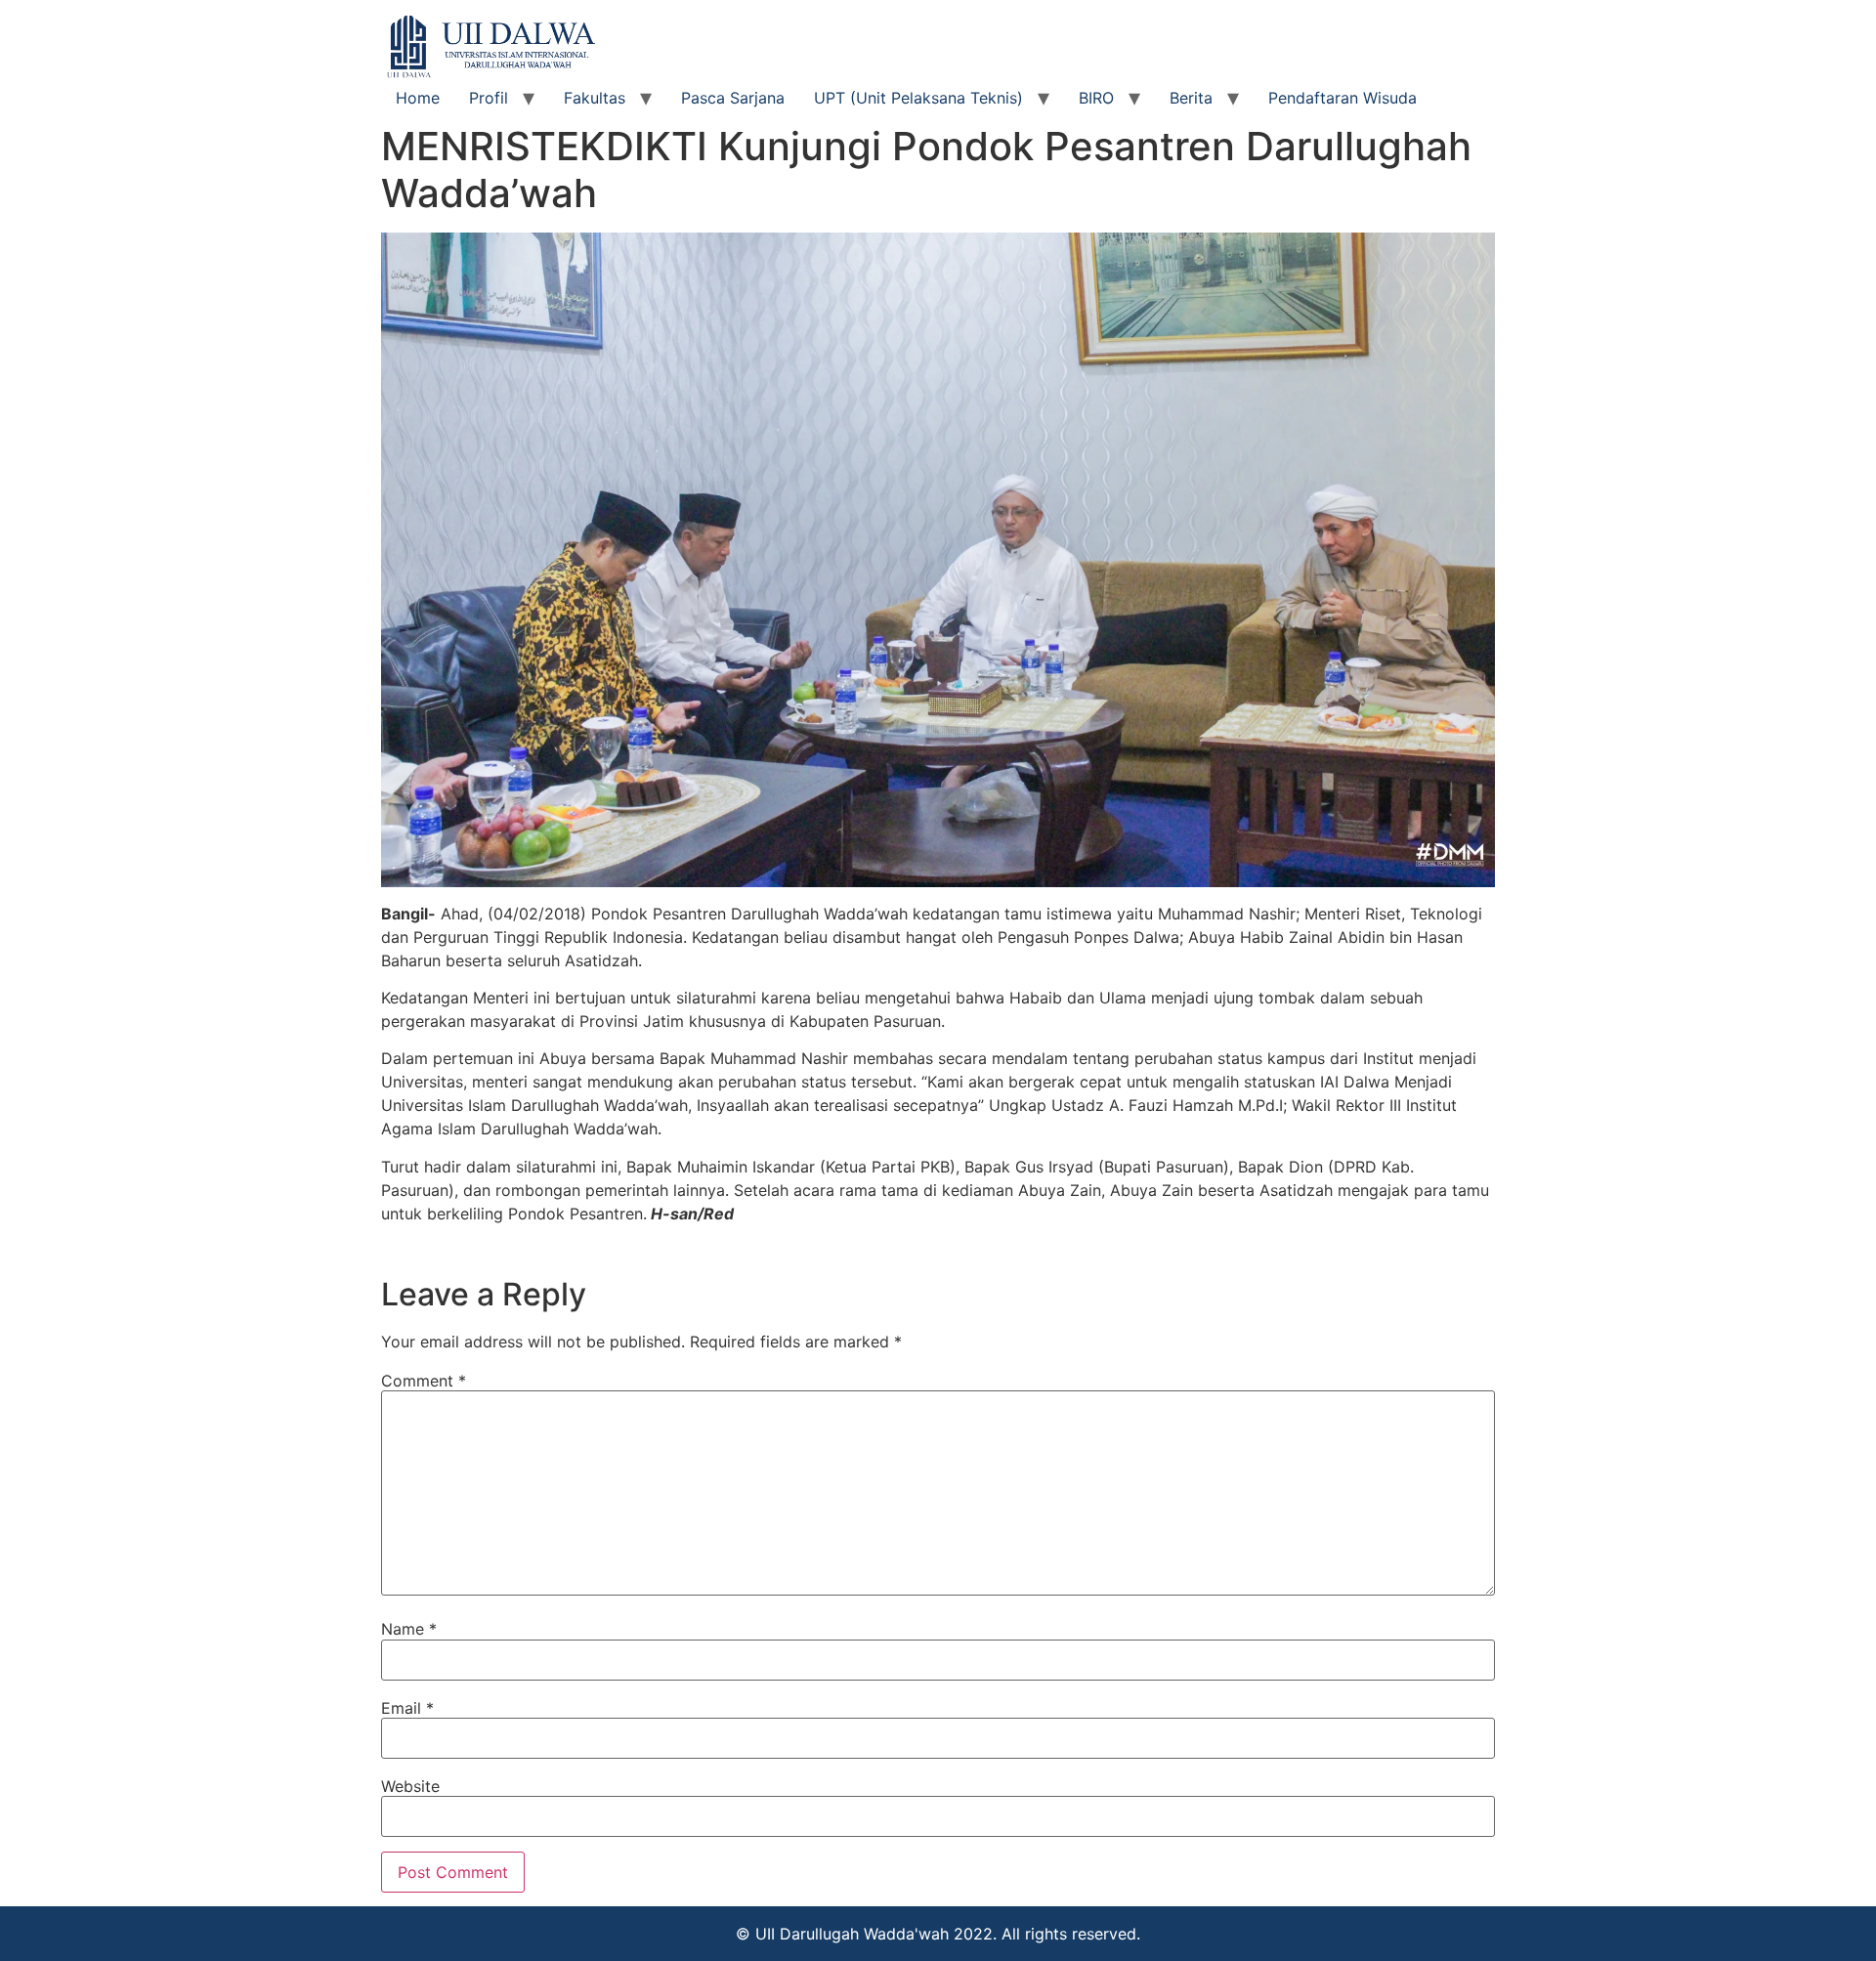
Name (409, 1629)
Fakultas (595, 98)
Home (418, 98)
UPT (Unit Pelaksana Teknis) (918, 98)
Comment (424, 1381)
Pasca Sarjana (733, 98)
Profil (489, 98)
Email (407, 1708)
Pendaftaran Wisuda (1343, 98)
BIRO (1096, 98)
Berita (1191, 98)
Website (410, 1786)
